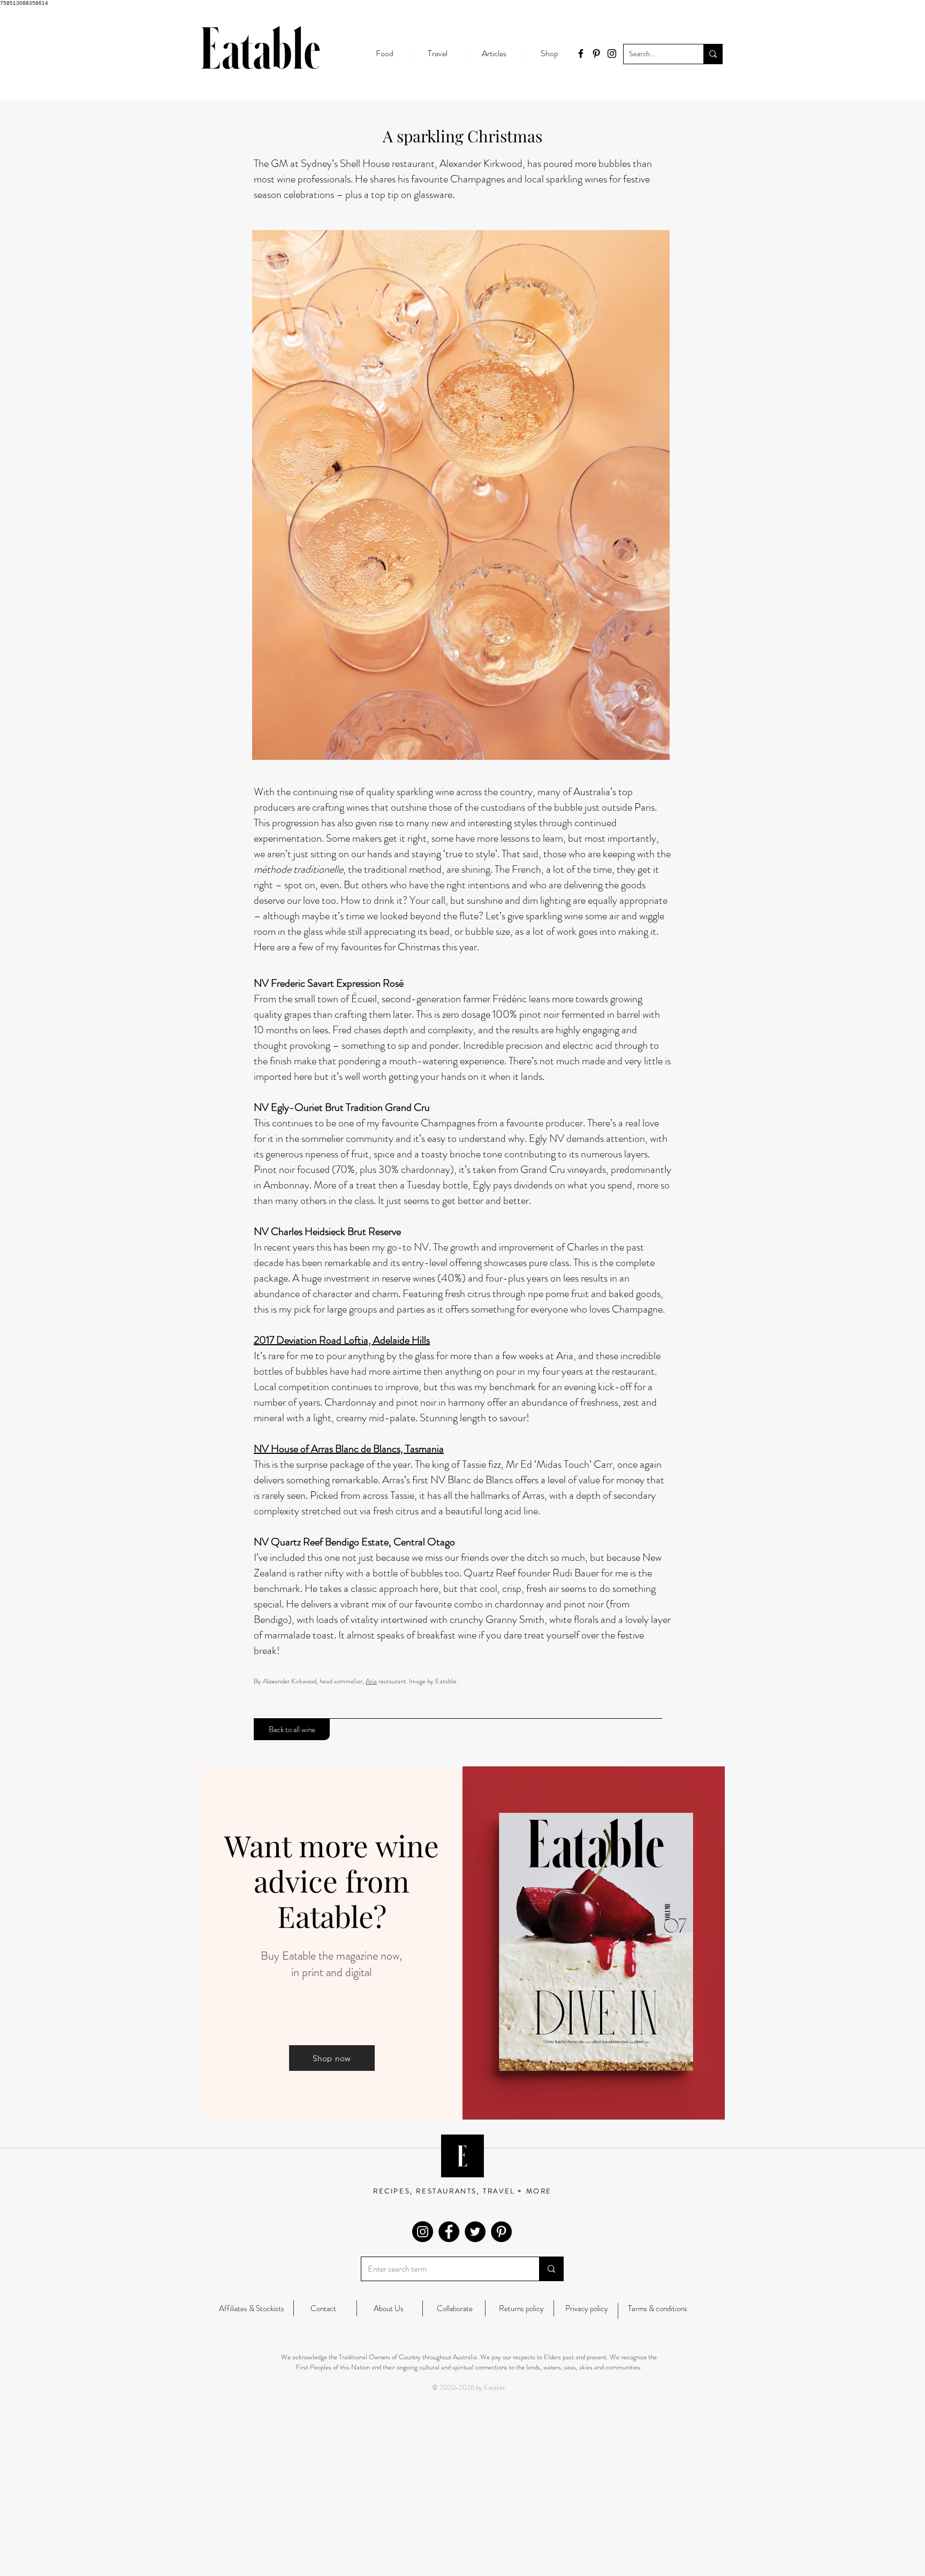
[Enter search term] (551, 2269)
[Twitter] (475, 2232)
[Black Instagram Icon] (612, 54)
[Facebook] (449, 2232)
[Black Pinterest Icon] (596, 54)
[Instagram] (423, 2232)
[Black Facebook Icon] (581, 54)
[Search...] (713, 54)
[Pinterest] (501, 2232)
